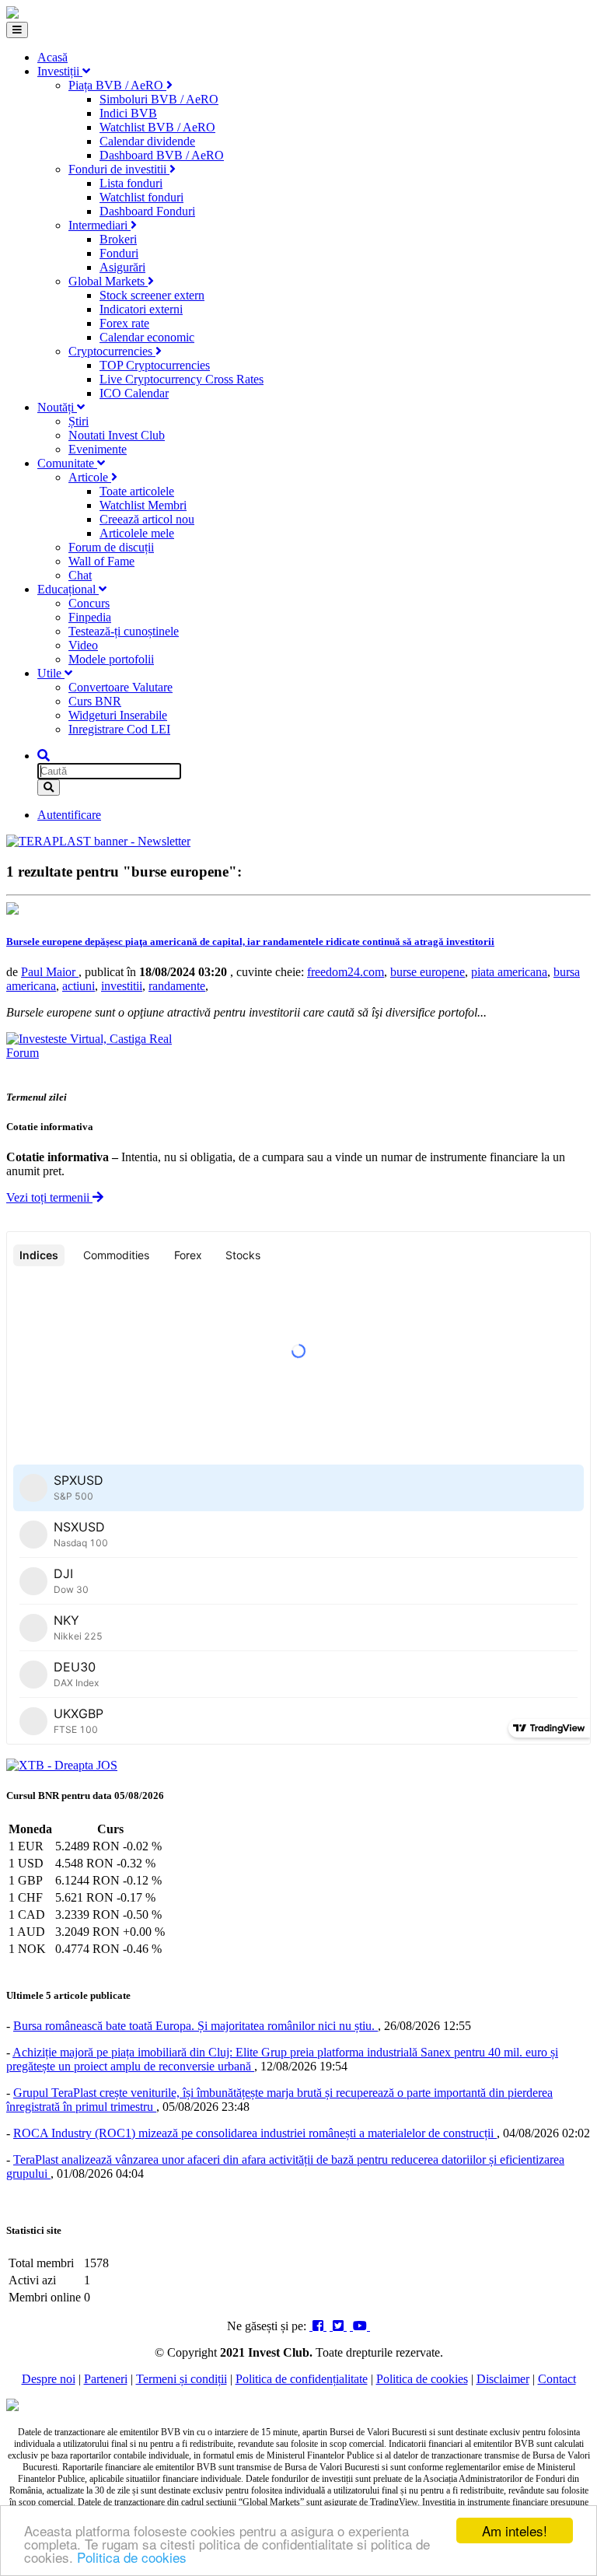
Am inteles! (515, 2530)
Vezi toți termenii (49, 1197)
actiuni (79, 986)
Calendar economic (147, 337)
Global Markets (108, 281)
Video (83, 645)
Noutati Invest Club (117, 435)
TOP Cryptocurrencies (155, 365)
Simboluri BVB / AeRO (159, 99)
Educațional (68, 589)
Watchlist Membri (143, 505)
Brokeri (118, 239)
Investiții (60, 71)
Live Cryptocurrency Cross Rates (182, 379)
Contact (557, 2379)
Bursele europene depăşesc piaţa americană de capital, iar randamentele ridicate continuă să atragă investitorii (250, 941)
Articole (90, 477)
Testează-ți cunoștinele (124, 631)
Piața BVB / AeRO (117, 85)
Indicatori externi (141, 309)
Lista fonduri (131, 183)
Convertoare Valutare (120, 687)
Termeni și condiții (182, 2379)
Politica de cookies (132, 2557)
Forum (23, 1053)
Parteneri (106, 2379)
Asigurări (122, 267)
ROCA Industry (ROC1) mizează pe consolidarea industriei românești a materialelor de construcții (255, 2133)
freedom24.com (346, 972)
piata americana (509, 972)
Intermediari (99, 225)
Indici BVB (128, 113)
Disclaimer (503, 2379)
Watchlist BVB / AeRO (157, 127)
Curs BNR (95, 701)
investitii (122, 986)
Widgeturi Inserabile (118, 715)
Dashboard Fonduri (147, 211)
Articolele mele (137, 533)
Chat (80, 575)
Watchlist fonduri (141, 197)
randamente (177, 986)
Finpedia (90, 617)
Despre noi (49, 2379)
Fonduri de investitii (119, 169)
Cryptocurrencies (112, 351)
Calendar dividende (147, 141)
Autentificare (69, 815)
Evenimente (98, 449)
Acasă (52, 57)
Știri (79, 421)
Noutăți (57, 407)
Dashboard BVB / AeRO (162, 155)
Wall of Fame (101, 561)
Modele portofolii (111, 659)
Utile (51, 673)
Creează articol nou (147, 519)
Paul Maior (50, 972)
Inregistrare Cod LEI (119, 729)
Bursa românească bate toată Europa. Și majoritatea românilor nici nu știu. (196, 2026)
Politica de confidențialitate (302, 2379)
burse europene (428, 972)
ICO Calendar (134, 393)
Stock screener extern (152, 295)
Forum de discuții (111, 547)
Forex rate (124, 323)
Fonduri (119, 253)
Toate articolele (137, 491)
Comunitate (67, 463)
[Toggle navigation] (17, 30)
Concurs (89, 603)
